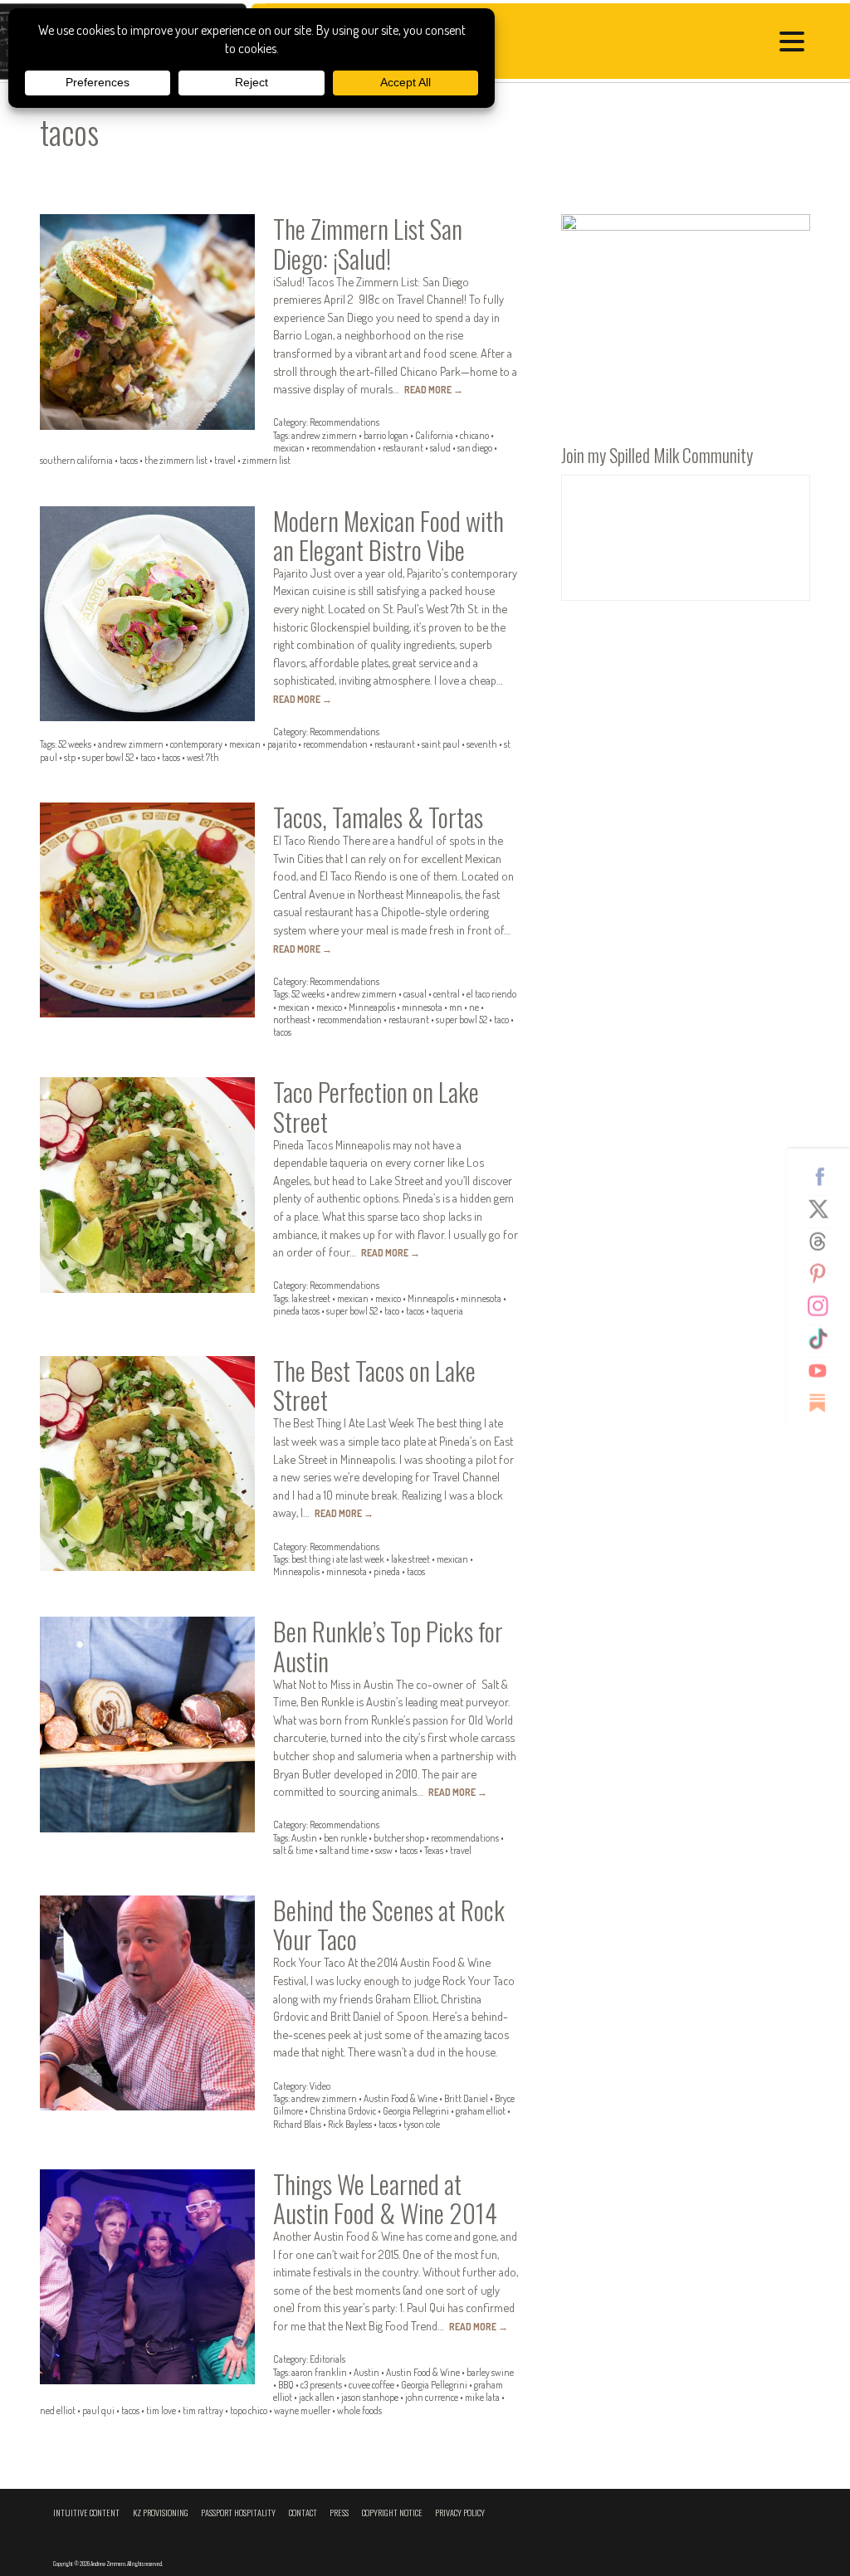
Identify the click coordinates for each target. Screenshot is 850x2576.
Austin (304, 1838)
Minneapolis (372, 1007)
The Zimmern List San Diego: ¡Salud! (368, 243)
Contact (303, 2513)
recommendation (344, 448)
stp (70, 757)
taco (148, 757)
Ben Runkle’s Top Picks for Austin (388, 1645)
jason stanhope (370, 2397)
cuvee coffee (371, 2385)
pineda (387, 1571)
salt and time (344, 1850)
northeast (292, 1020)
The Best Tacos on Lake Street (374, 1385)
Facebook (824, 1177)
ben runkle (345, 1838)
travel (225, 460)
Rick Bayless (350, 2124)
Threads (824, 1242)
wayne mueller (302, 2410)
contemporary (196, 744)
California (434, 435)
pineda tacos (296, 1311)
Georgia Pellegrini (416, 2111)
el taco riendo (491, 994)
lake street (311, 1298)
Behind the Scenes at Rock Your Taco (389, 1924)
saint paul (441, 744)
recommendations (465, 1838)
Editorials (327, 2359)
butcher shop (399, 1838)
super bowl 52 (108, 757)
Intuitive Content (86, 2513)
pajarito (282, 744)
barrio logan (386, 435)
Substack (824, 1403)
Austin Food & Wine (401, 2098)
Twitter (824, 1209)
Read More (434, 390)
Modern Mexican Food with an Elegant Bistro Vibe (388, 535)
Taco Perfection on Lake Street (376, 1106)
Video (320, 2086)
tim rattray (203, 2410)
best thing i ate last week (338, 1559)
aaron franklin (319, 2372)
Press (339, 2513)
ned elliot (58, 2410)
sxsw (384, 1850)
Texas (434, 1850)
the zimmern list (176, 460)
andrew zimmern (324, 435)
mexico (329, 1007)
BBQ (286, 2385)
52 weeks (75, 744)
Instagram (824, 1306)
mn (456, 1007)
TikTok (824, 1339)
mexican (289, 448)
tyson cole (422, 2124)
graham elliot (481, 2111)
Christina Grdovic (343, 2111)
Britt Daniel (466, 2098)
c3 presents (321, 2385)
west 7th (203, 757)
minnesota (422, 1007)
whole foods (359, 2410)
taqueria (447, 1311)
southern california (76, 460)
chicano (474, 435)
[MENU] (796, 44)
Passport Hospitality (238, 2513)
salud (440, 448)
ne (474, 1007)
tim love (161, 2410)
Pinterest (824, 1274)
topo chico (249, 2410)
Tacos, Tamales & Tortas (378, 817)
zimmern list (266, 460)
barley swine (490, 2372)
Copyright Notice (392, 2513)
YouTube (824, 1371)
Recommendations (344, 422)
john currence (432, 2397)
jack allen (317, 2397)
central (447, 994)
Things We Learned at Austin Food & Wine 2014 (385, 2198)
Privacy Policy (460, 2513)
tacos (129, 460)
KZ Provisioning (161, 2513)
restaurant (403, 448)
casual (415, 994)
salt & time (293, 1850)
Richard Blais (297, 2124)
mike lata (482, 2397)
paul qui (98, 2410)
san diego (475, 448)
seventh (482, 744)
